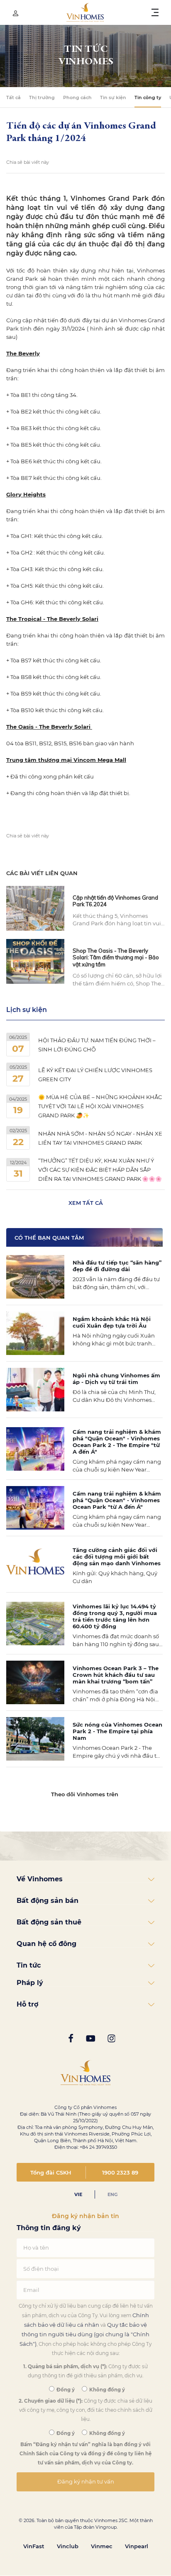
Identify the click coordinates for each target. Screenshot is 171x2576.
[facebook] (71, 2039)
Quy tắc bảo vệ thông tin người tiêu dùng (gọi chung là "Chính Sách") (84, 2334)
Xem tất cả (86, 1203)
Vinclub (68, 2546)
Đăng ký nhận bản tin (85, 2216)
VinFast (34, 2546)
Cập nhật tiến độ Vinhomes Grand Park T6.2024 (115, 901)
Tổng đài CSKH (51, 2172)
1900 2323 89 (120, 2172)
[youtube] (90, 2039)
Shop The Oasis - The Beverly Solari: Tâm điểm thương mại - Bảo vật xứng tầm (116, 957)
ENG (112, 2194)
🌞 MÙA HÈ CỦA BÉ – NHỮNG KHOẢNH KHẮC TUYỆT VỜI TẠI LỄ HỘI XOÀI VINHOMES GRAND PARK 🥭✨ (100, 1106)
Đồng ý (65, 2390)
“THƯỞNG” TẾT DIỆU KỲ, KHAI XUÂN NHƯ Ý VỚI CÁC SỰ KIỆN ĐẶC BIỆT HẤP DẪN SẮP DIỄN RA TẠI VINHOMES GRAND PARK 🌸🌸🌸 (100, 1170)
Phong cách (77, 97)
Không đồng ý (106, 2390)
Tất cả (13, 97)
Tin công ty (148, 97)
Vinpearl (137, 2546)
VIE (78, 2194)
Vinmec (102, 2546)
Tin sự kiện (113, 97)
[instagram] (111, 2039)
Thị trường (42, 97)
